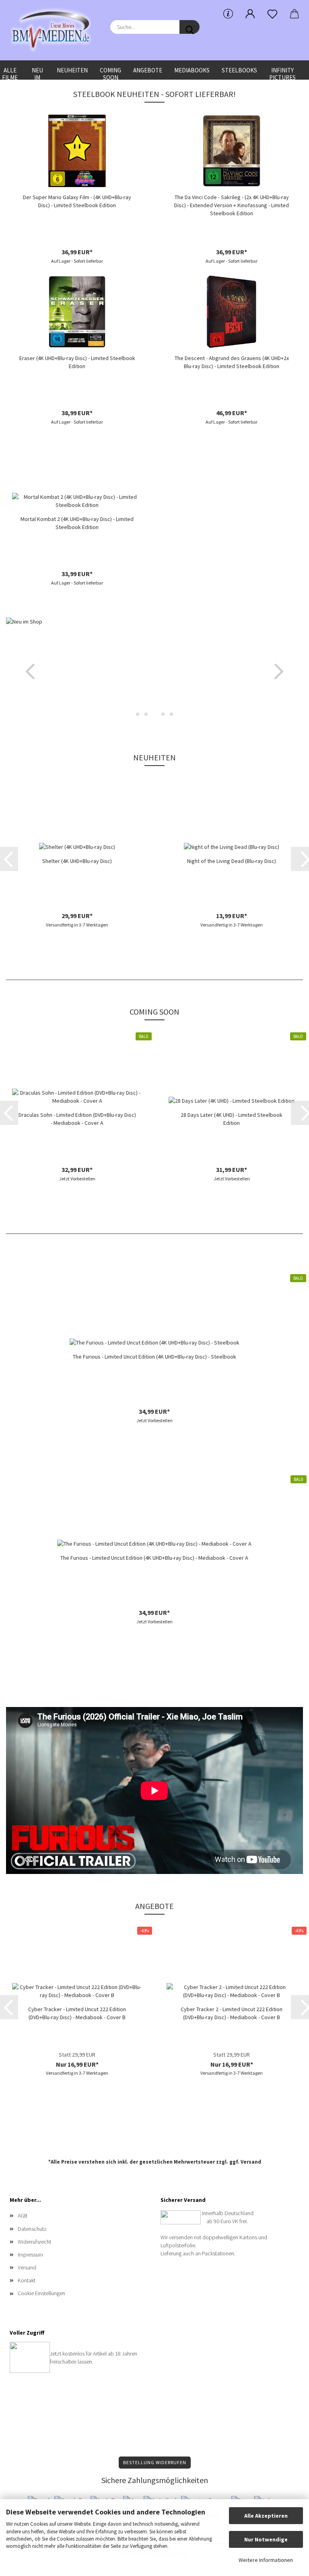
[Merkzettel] (272, 14)
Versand (251, 2162)
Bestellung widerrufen (155, 2462)
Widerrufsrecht (34, 2242)
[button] (250, 14)
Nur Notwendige (266, 2539)
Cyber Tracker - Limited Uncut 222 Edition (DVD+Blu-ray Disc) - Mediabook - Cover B (77, 2013)
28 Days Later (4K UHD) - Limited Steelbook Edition (232, 1119)
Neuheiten (72, 70)
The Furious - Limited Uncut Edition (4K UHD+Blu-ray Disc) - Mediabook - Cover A (154, 1558)
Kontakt (27, 2280)
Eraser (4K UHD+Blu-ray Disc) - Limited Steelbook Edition (77, 362)
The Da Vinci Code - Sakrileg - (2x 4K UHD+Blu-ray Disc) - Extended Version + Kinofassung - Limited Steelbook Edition (232, 205)
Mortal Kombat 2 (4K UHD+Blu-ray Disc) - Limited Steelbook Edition (77, 523)
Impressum (30, 2255)
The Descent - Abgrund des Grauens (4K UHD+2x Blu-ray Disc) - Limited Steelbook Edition (232, 362)
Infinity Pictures (282, 73)
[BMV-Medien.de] (54, 30)
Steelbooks (239, 70)
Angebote (148, 70)
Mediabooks (192, 70)
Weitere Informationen (266, 2560)
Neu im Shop (37, 73)
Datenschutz (32, 2229)
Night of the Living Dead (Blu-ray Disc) (232, 861)
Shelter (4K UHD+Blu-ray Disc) (77, 861)
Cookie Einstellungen (41, 2293)
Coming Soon (110, 73)
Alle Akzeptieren (266, 2516)
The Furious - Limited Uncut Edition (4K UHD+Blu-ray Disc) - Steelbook (154, 1357)
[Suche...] (190, 27)
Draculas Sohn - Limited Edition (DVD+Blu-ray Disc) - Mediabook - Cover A (77, 1119)
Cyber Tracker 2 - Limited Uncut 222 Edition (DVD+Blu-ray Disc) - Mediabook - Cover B (232, 2013)
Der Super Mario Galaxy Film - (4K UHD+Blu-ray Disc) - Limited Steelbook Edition (77, 201)
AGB (23, 2216)
